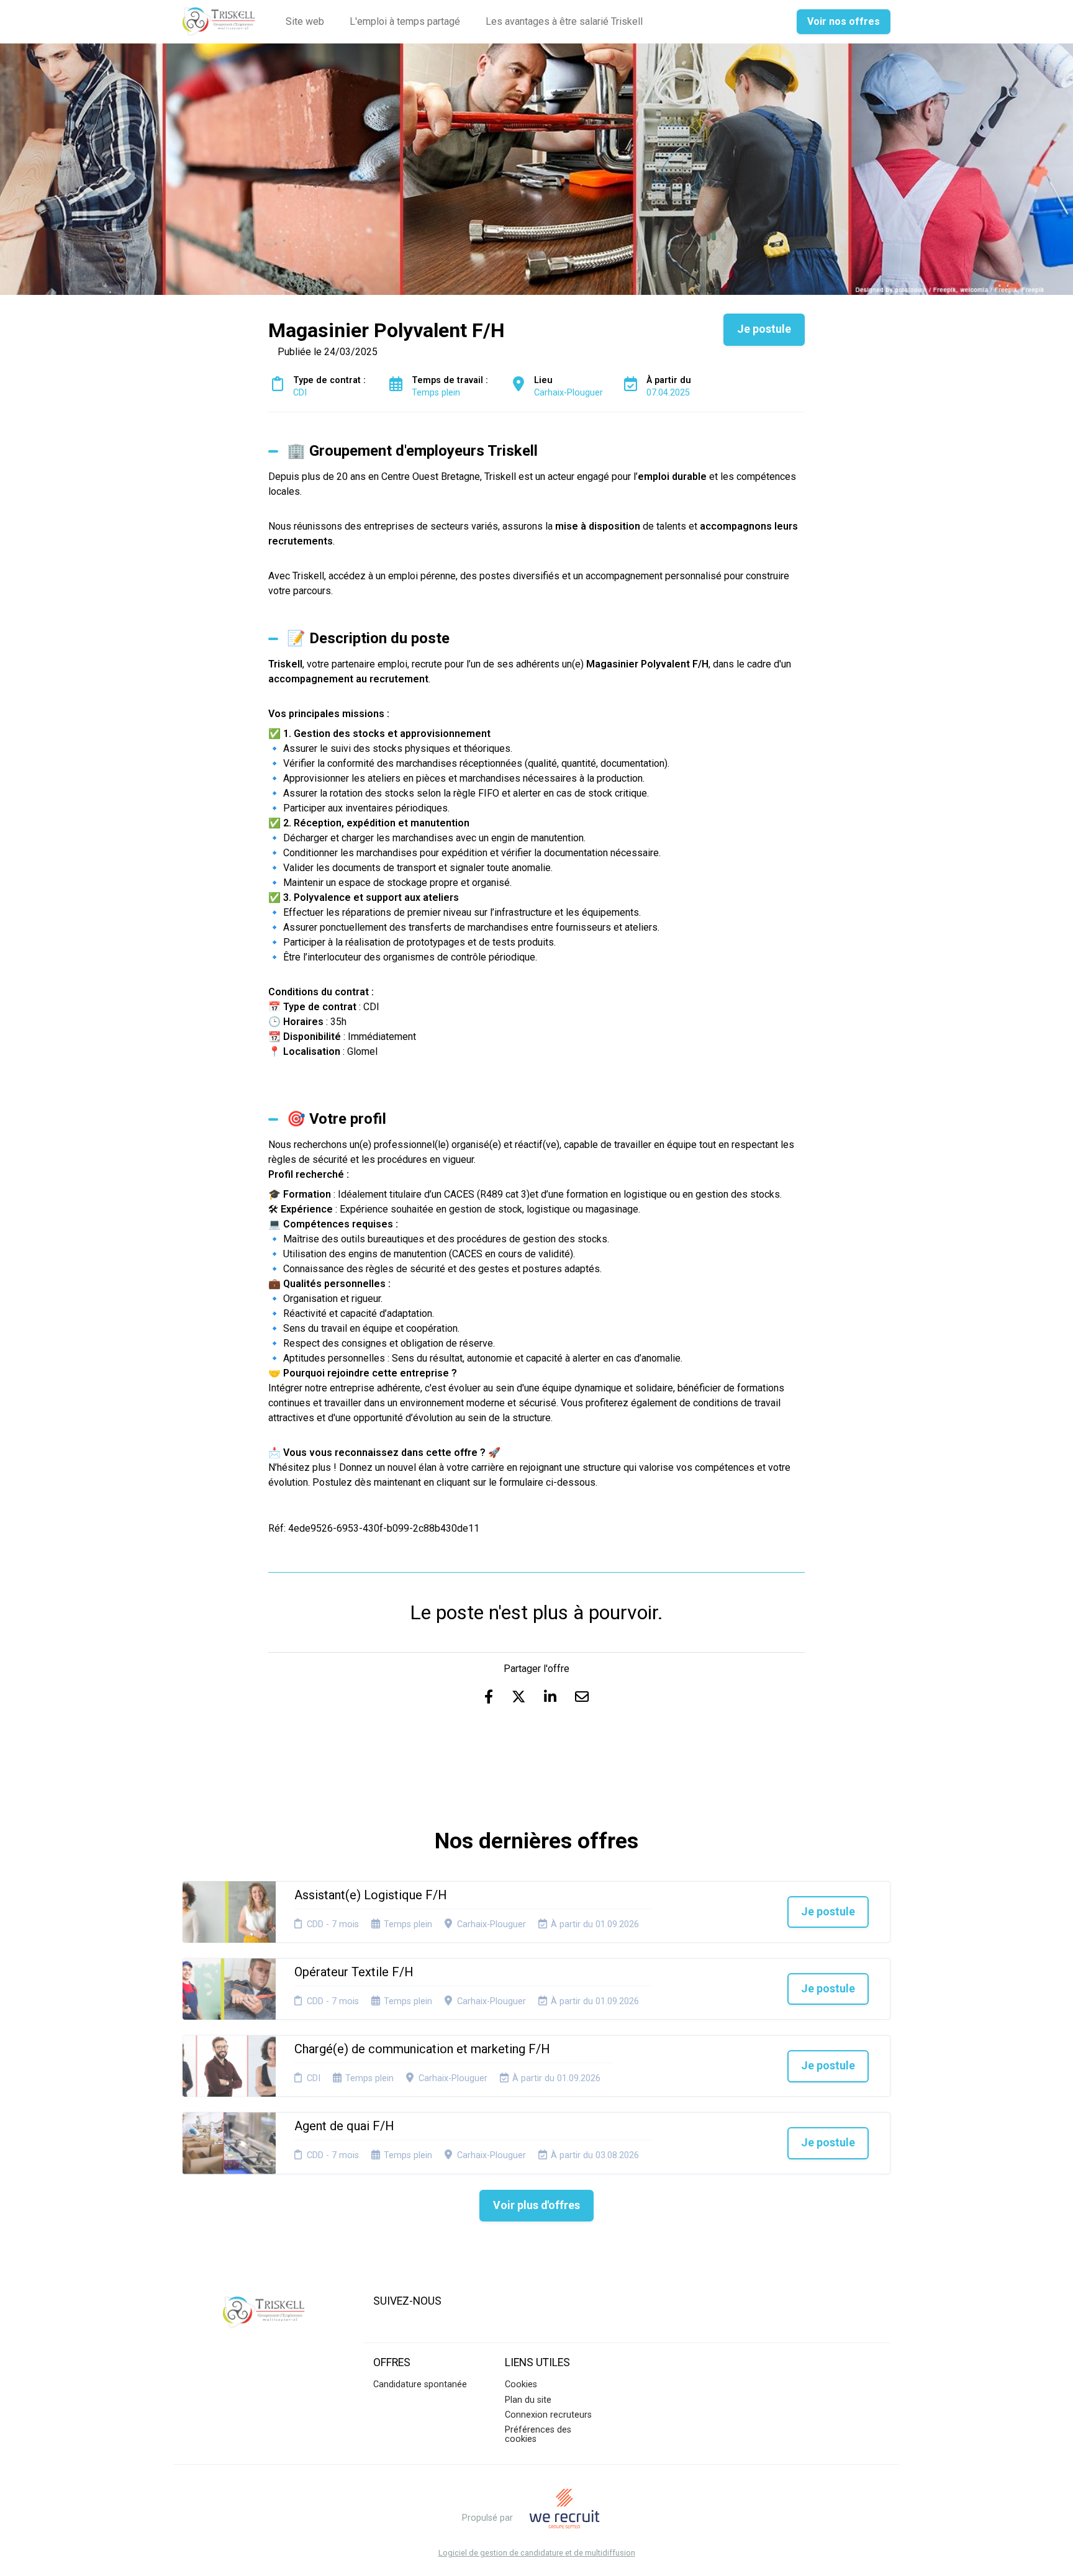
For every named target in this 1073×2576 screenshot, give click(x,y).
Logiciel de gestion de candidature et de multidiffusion (537, 2553)
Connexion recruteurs (548, 2415)
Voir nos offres (844, 21)
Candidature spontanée (420, 2384)
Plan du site (528, 2400)
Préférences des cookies (538, 2434)
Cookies (521, 2384)
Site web (305, 21)
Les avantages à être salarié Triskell (564, 21)
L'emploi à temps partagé (405, 21)
